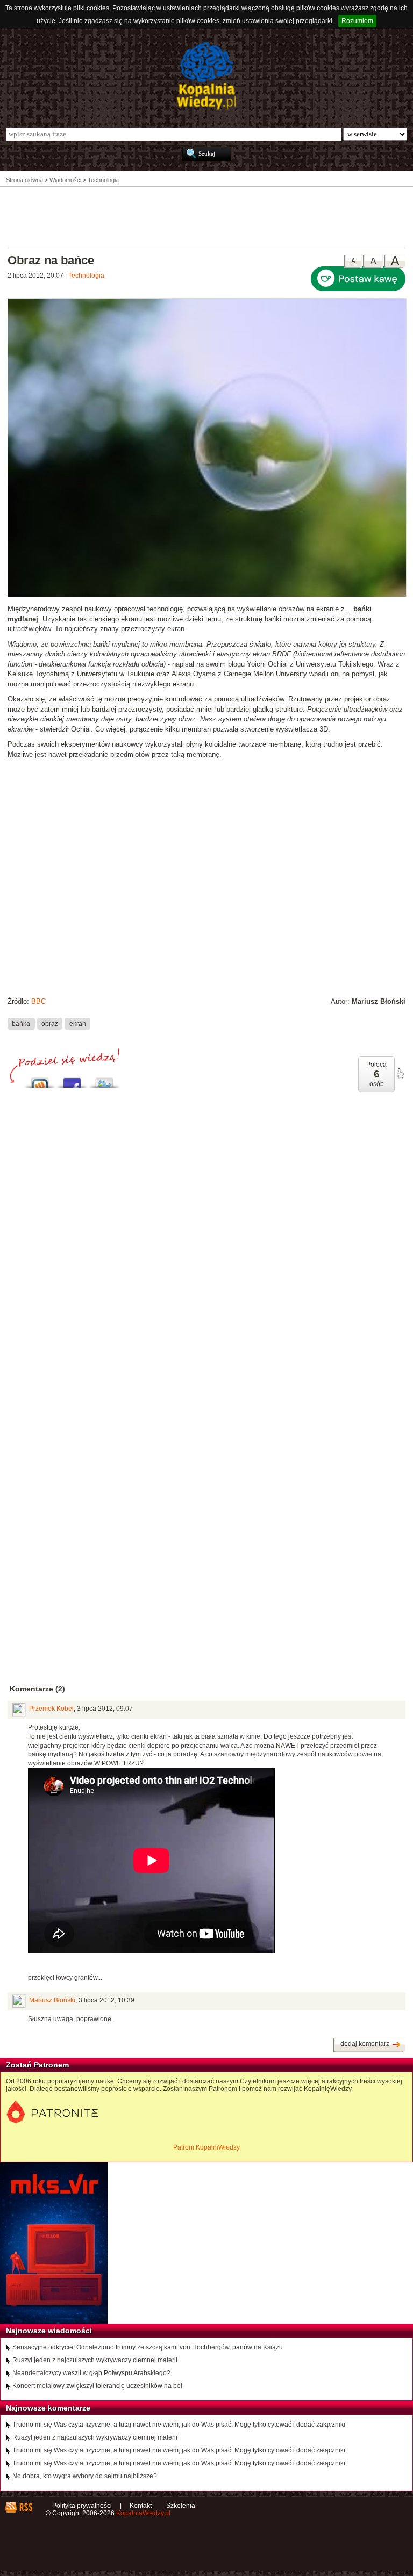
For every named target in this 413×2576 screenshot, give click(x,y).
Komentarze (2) (37, 1689)
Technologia (86, 276)
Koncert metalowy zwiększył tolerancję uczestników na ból (97, 2386)
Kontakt (141, 2506)
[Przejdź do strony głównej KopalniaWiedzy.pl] (206, 76)
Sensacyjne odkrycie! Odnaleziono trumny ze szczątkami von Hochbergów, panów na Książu (148, 2347)
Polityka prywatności (82, 2506)
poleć (400, 1074)
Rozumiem (357, 21)
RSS (26, 2507)
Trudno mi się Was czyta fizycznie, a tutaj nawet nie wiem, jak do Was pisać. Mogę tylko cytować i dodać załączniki (179, 2425)
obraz (50, 1023)
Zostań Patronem (37, 2065)
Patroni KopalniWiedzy (206, 2147)
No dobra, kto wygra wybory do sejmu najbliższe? (85, 2476)
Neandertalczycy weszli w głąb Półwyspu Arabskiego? (91, 2373)
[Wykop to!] (40, 1080)
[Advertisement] (206, 216)
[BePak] (207, 595)
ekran (78, 1023)
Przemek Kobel (51, 1709)
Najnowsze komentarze (48, 2408)
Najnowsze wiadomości (49, 2331)
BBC (38, 1001)
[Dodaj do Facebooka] (72, 1080)
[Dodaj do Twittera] (104, 1080)
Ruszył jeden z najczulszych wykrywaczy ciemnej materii (95, 2360)
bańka (21, 1023)
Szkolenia (181, 2506)
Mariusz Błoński (52, 2000)
